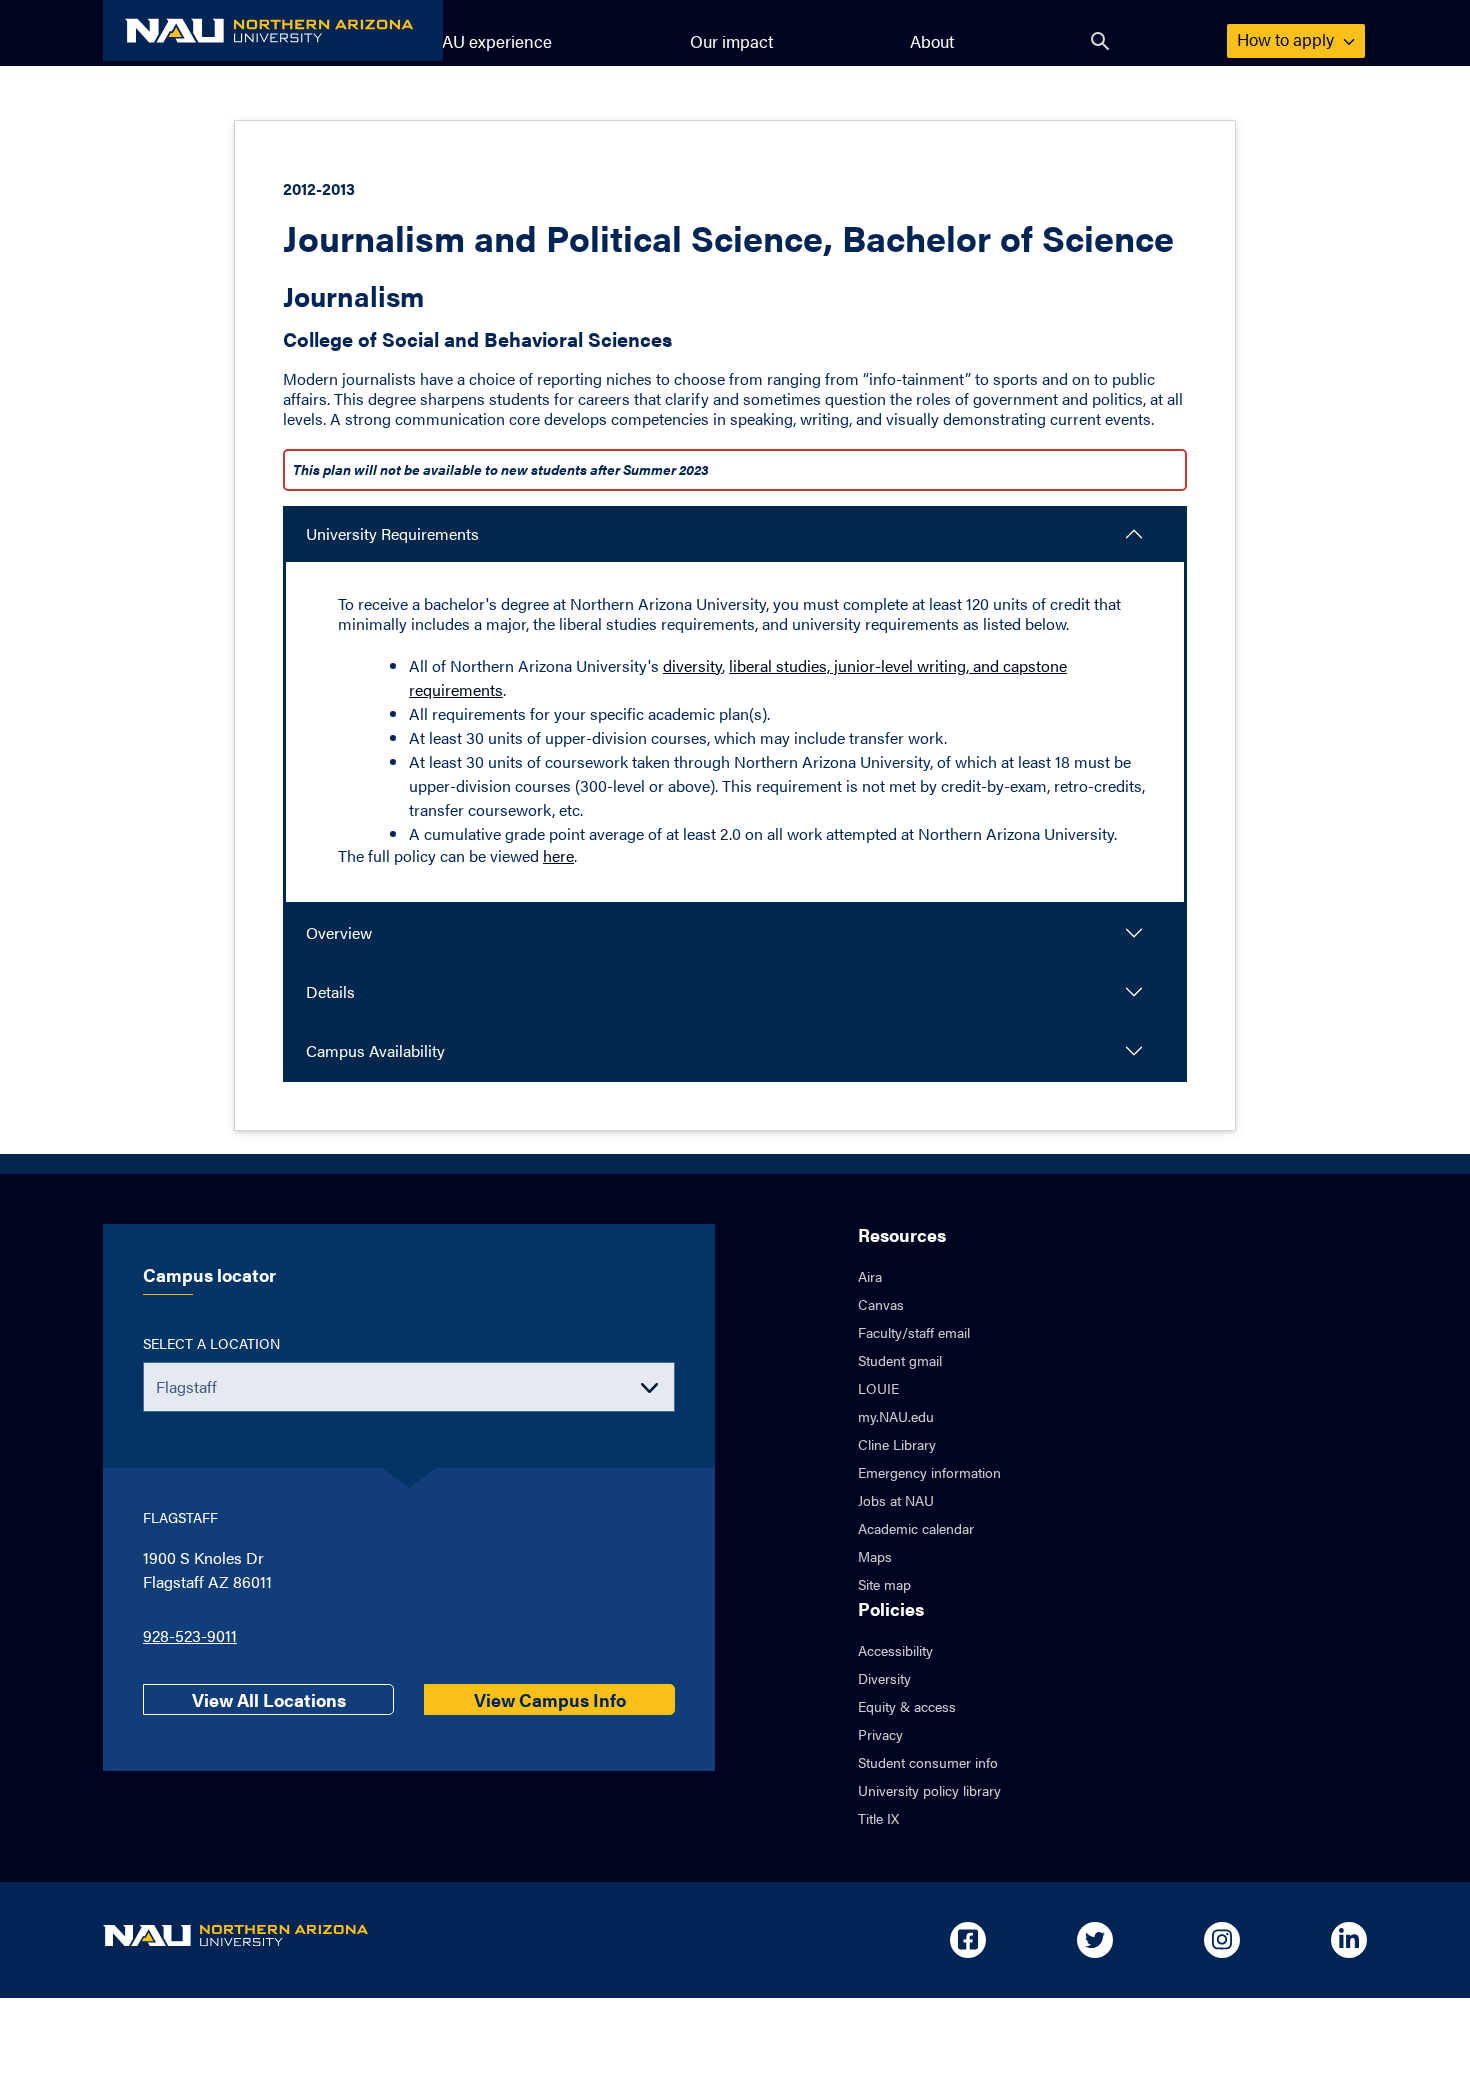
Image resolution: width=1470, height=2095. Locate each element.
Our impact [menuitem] (731, 41)
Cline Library (897, 1444)
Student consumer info (928, 1762)
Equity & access (907, 1706)
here (558, 855)
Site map (884, 1584)
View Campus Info (550, 1699)
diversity (692, 665)
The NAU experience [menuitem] (474, 41)
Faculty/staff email (914, 1332)
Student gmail (900, 1360)
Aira (870, 1276)
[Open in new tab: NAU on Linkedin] (1349, 1940)
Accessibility (895, 1650)
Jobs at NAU (896, 1500)
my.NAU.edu (896, 1416)
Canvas (881, 1304)
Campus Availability (375, 1050)
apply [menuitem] (1287, 39)
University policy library (929, 1790)
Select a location (211, 1343)
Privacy (880, 1734)
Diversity (884, 1678)
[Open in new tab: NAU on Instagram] (1222, 1940)
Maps (875, 1556)
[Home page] (273, 30)
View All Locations (269, 1699)
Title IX (878, 1818)
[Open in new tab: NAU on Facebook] (968, 1940)
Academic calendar (916, 1528)
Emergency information (929, 1472)
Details (330, 991)
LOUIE (878, 1388)
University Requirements (392, 533)
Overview (339, 932)
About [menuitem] (932, 41)
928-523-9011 (190, 1635)
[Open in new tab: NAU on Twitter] (1095, 1940)
